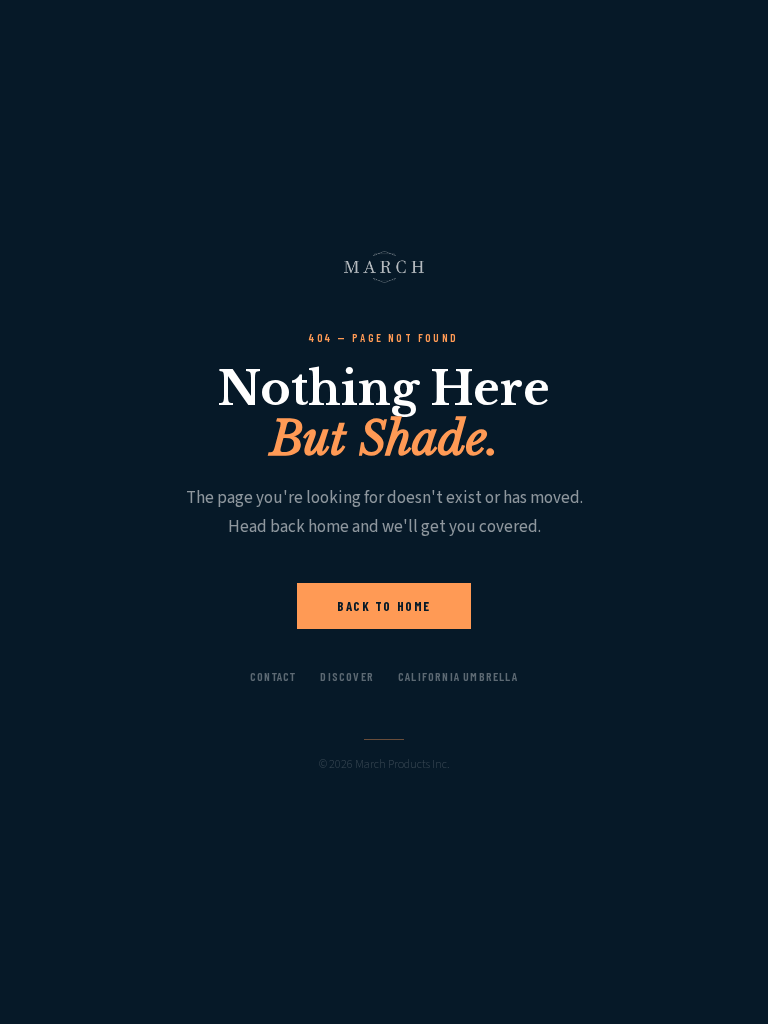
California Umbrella (458, 676)
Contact (273, 676)
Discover (347, 676)
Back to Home (384, 606)
